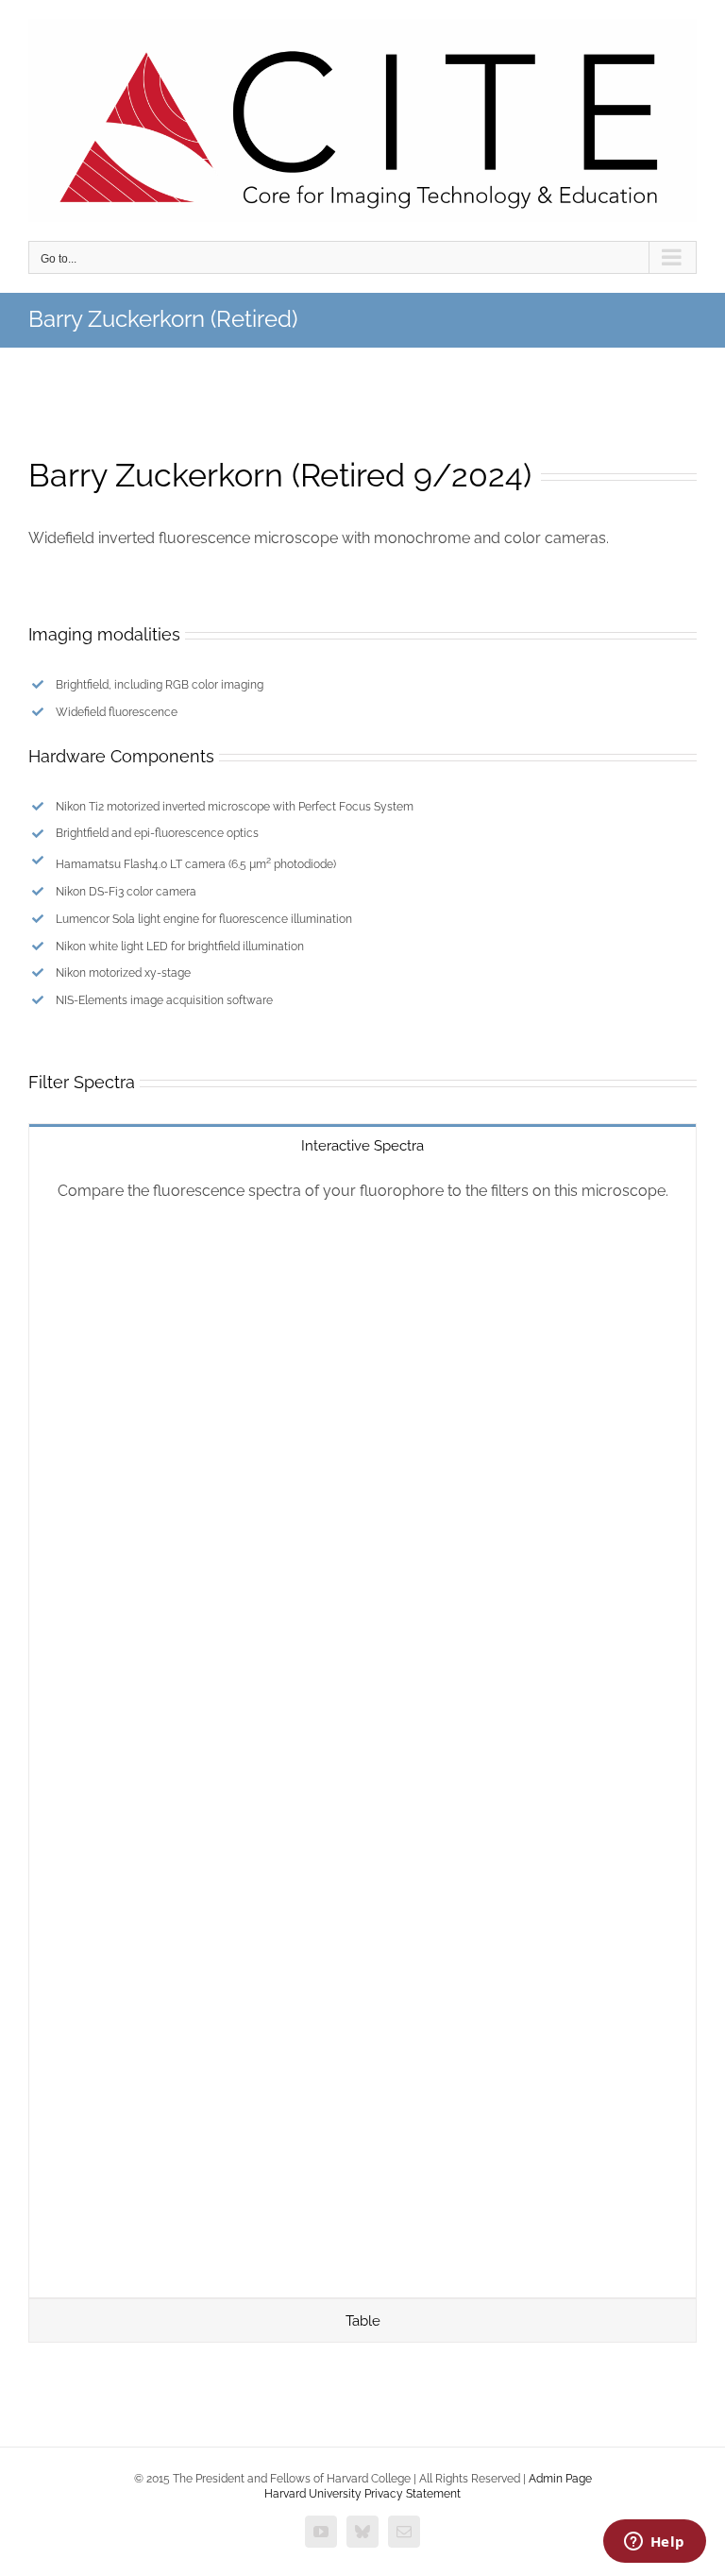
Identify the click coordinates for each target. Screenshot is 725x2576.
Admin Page (560, 2479)
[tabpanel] (362, 1732)
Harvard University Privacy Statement (362, 2494)
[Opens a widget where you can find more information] (654, 2543)
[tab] (362, 1145)
